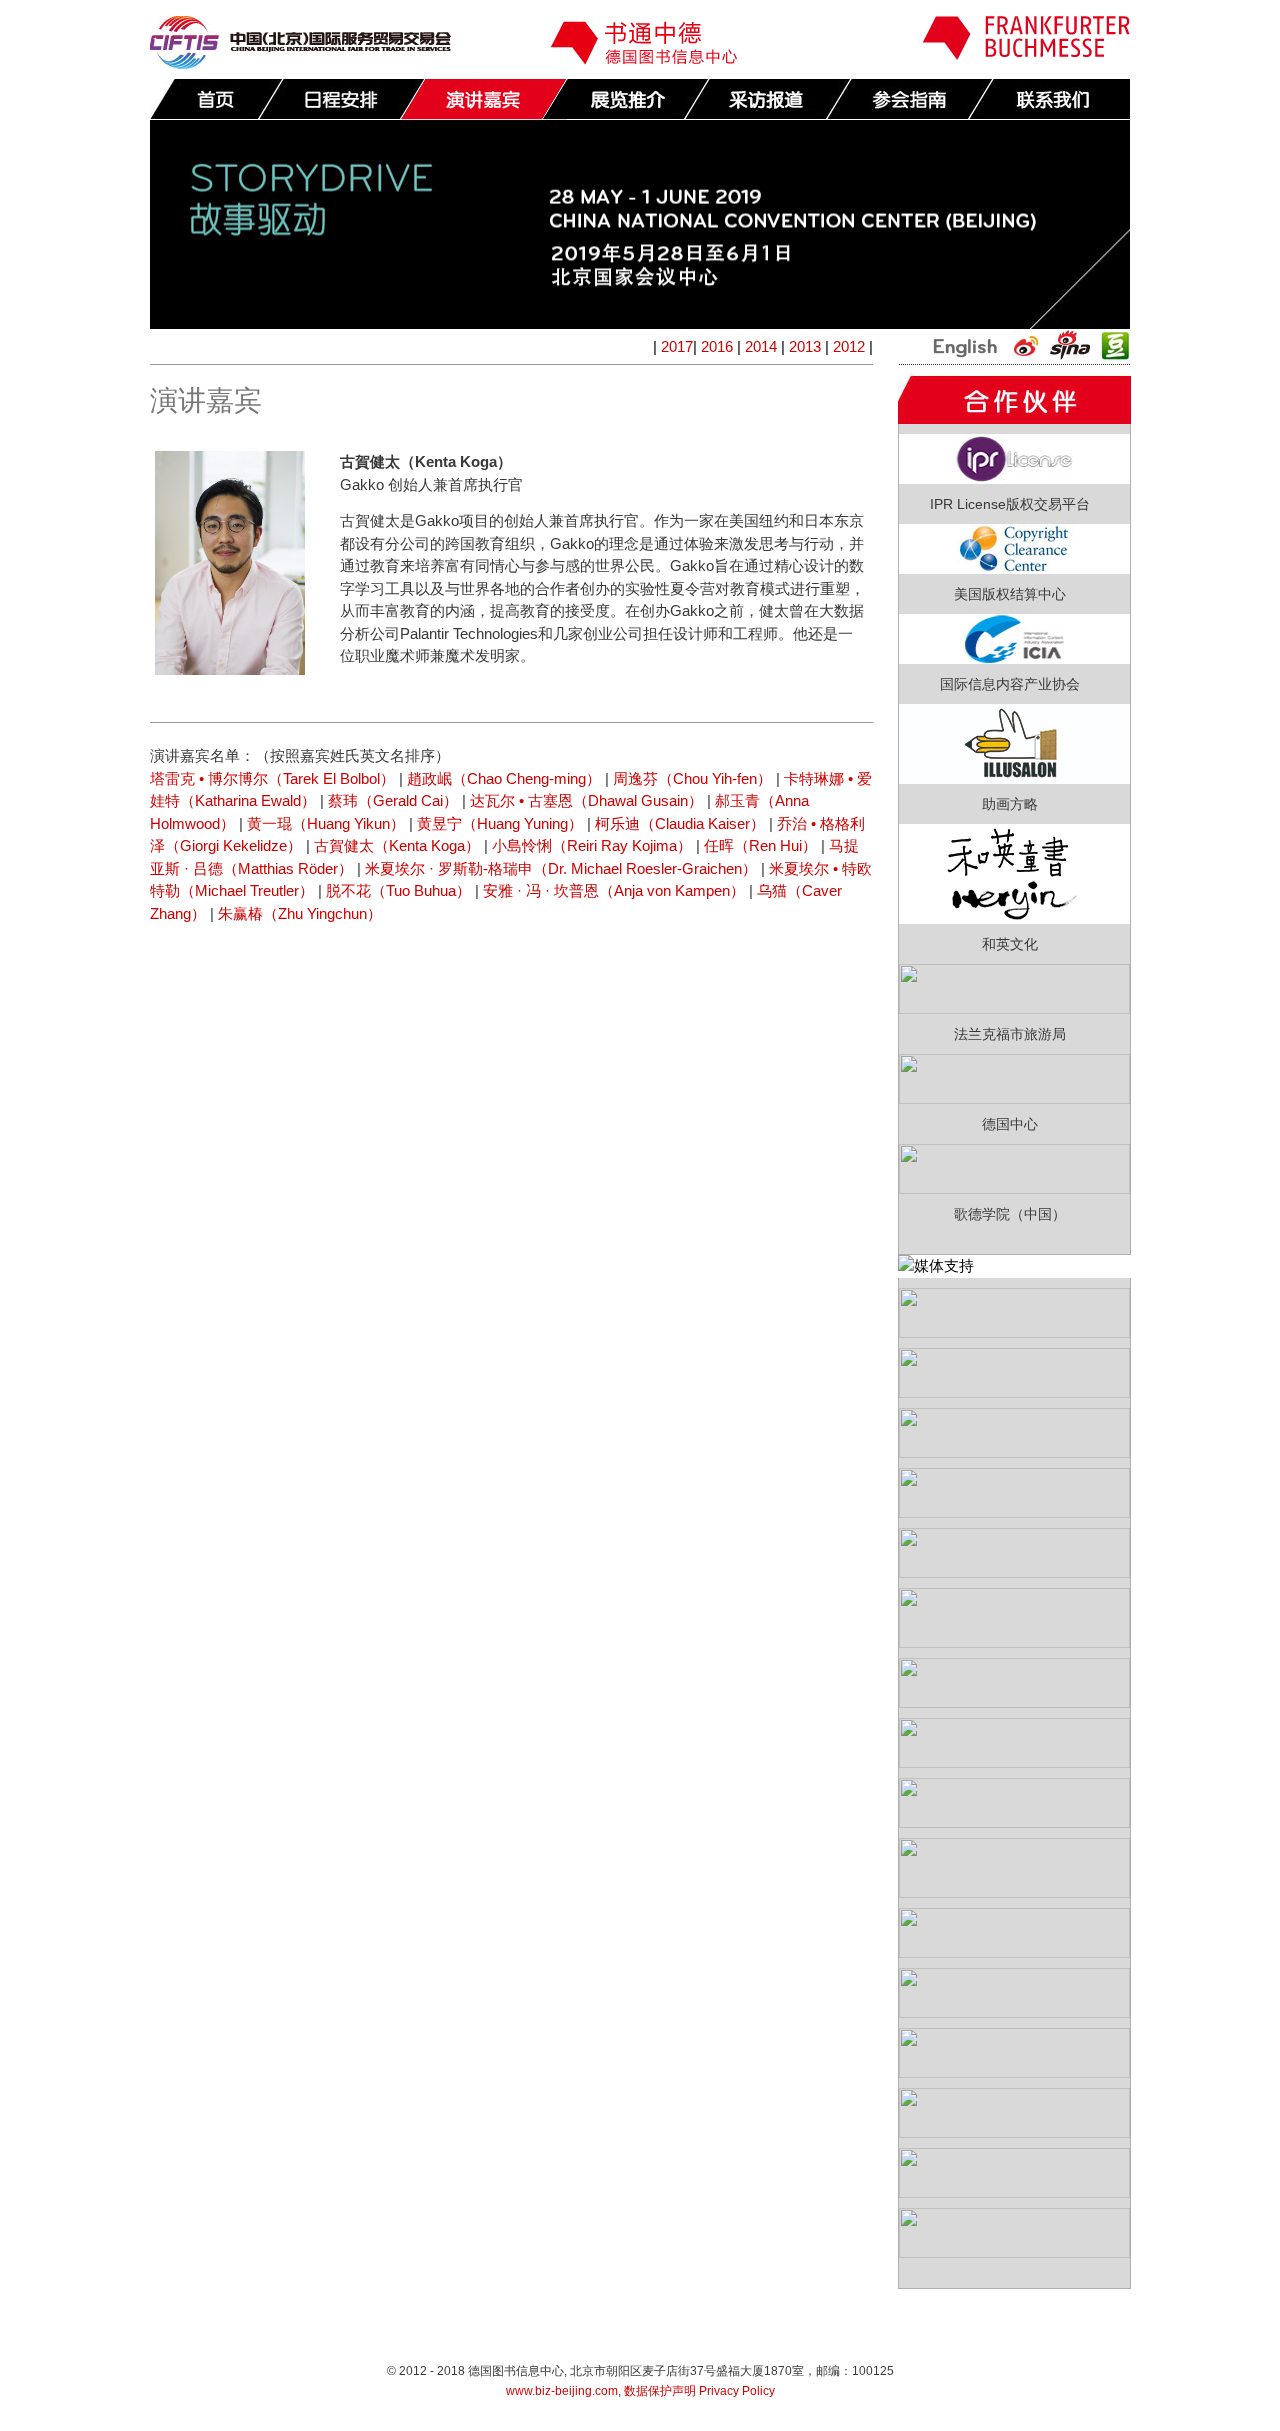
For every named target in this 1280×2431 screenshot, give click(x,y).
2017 (677, 346)
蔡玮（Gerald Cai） (393, 800)
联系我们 (1051, 99)
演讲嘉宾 (483, 99)
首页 (216, 99)
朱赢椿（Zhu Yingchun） (300, 913)
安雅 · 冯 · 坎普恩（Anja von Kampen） (614, 890)
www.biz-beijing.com (562, 2391)
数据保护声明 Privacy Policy (699, 2391)
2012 (849, 346)
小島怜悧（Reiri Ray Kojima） (592, 845)
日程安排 (341, 99)
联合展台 (625, 99)
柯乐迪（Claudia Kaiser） (680, 823)
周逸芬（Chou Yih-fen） (692, 778)
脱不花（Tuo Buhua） (398, 890)
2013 (805, 346)
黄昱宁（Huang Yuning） (500, 823)
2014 (761, 346)
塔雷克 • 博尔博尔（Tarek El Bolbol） (272, 778)
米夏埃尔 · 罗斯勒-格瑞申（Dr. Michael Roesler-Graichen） (561, 868)
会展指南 (909, 99)
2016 (717, 346)
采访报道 (767, 99)
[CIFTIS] (300, 63)
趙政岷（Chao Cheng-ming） (504, 778)
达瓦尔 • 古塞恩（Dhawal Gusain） (586, 800)
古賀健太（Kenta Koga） (397, 845)
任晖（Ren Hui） (760, 845)
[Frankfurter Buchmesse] (1026, 54)
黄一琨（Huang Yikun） (326, 823)
